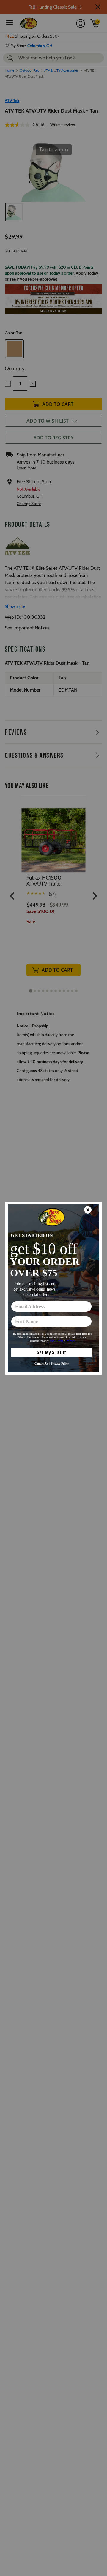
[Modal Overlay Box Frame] (53, 1288)
